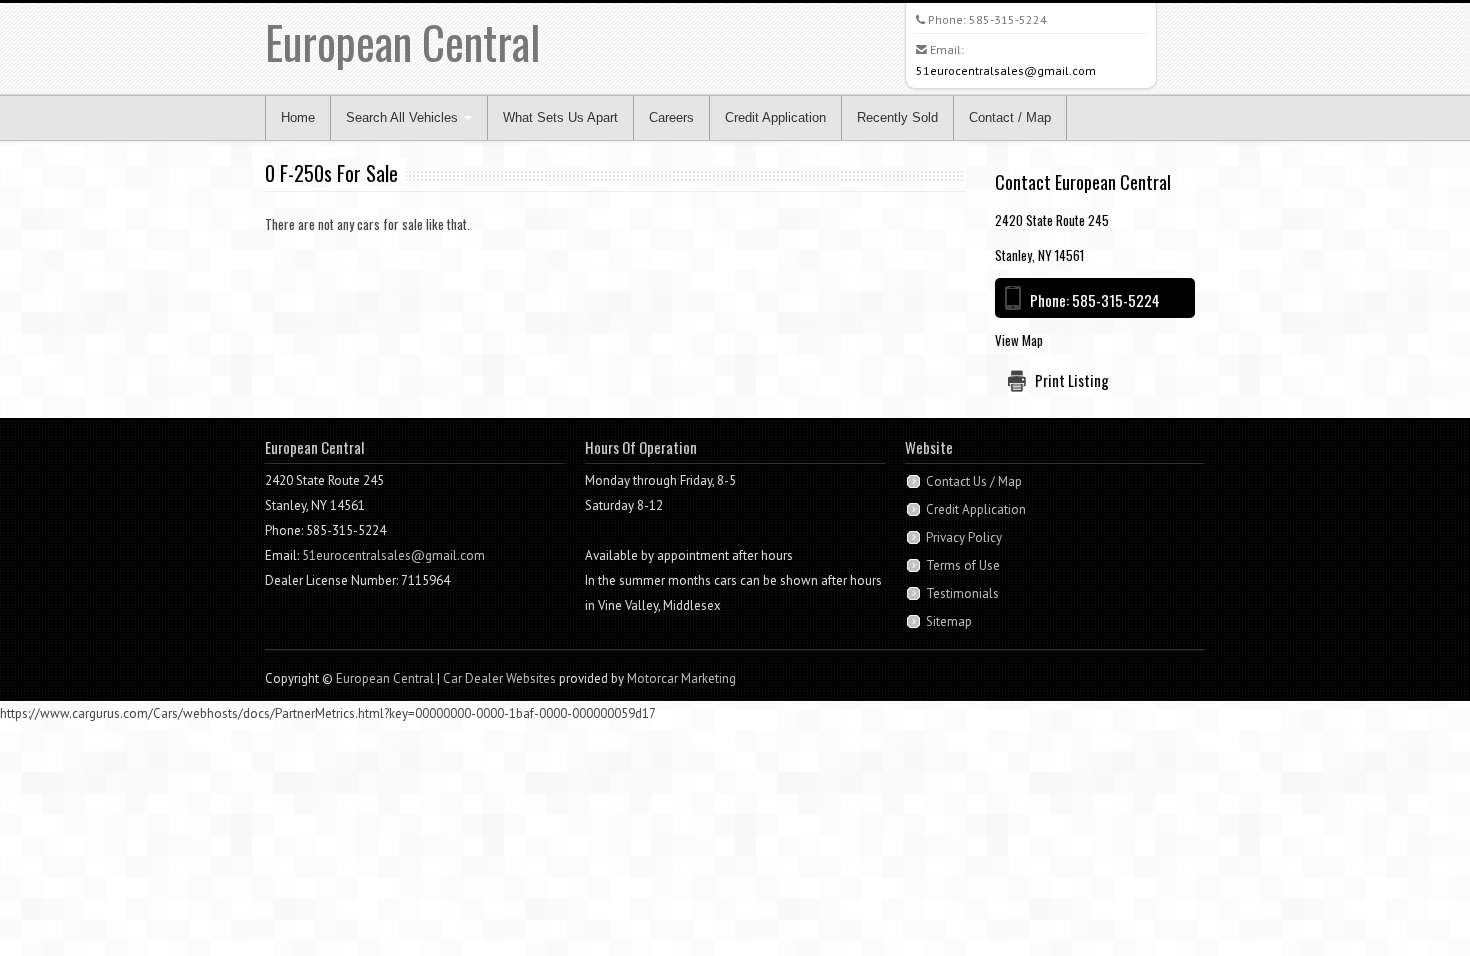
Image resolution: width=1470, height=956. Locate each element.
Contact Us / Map (974, 481)
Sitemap (949, 621)
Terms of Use (963, 565)
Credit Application (775, 117)
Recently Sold (897, 117)
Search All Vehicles (404, 117)
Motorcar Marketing (681, 678)
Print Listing (1072, 380)
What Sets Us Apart (560, 117)
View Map (1019, 340)
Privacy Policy (964, 537)
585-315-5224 (1008, 19)
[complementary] (1410, 896)
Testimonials (962, 593)
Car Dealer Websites (499, 678)
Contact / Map (1010, 117)
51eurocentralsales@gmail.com (1006, 70)
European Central (402, 41)
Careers (671, 117)
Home (298, 117)
